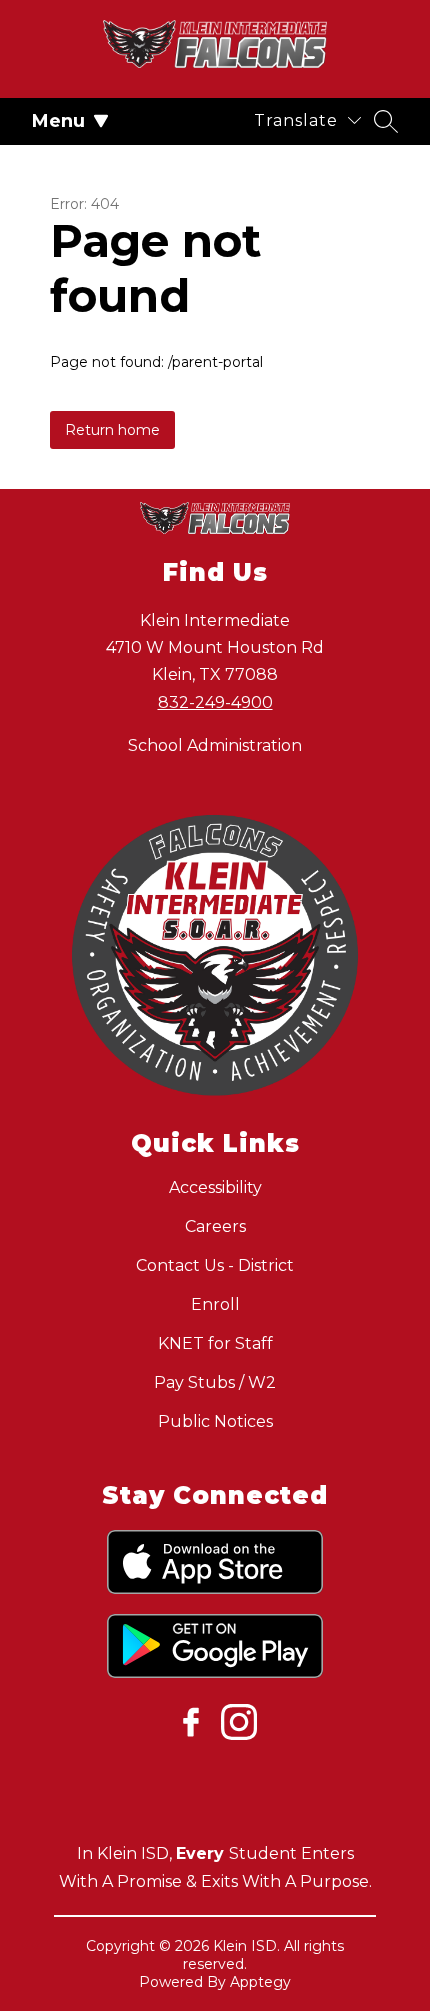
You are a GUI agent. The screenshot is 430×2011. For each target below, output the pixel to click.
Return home (112, 430)
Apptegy (260, 1982)
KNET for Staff (215, 1343)
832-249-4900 (215, 702)
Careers (215, 1226)
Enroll (215, 1304)
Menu (58, 121)
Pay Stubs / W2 (215, 1382)
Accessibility (215, 1187)
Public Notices (215, 1421)
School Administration (215, 745)
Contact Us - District (215, 1265)
